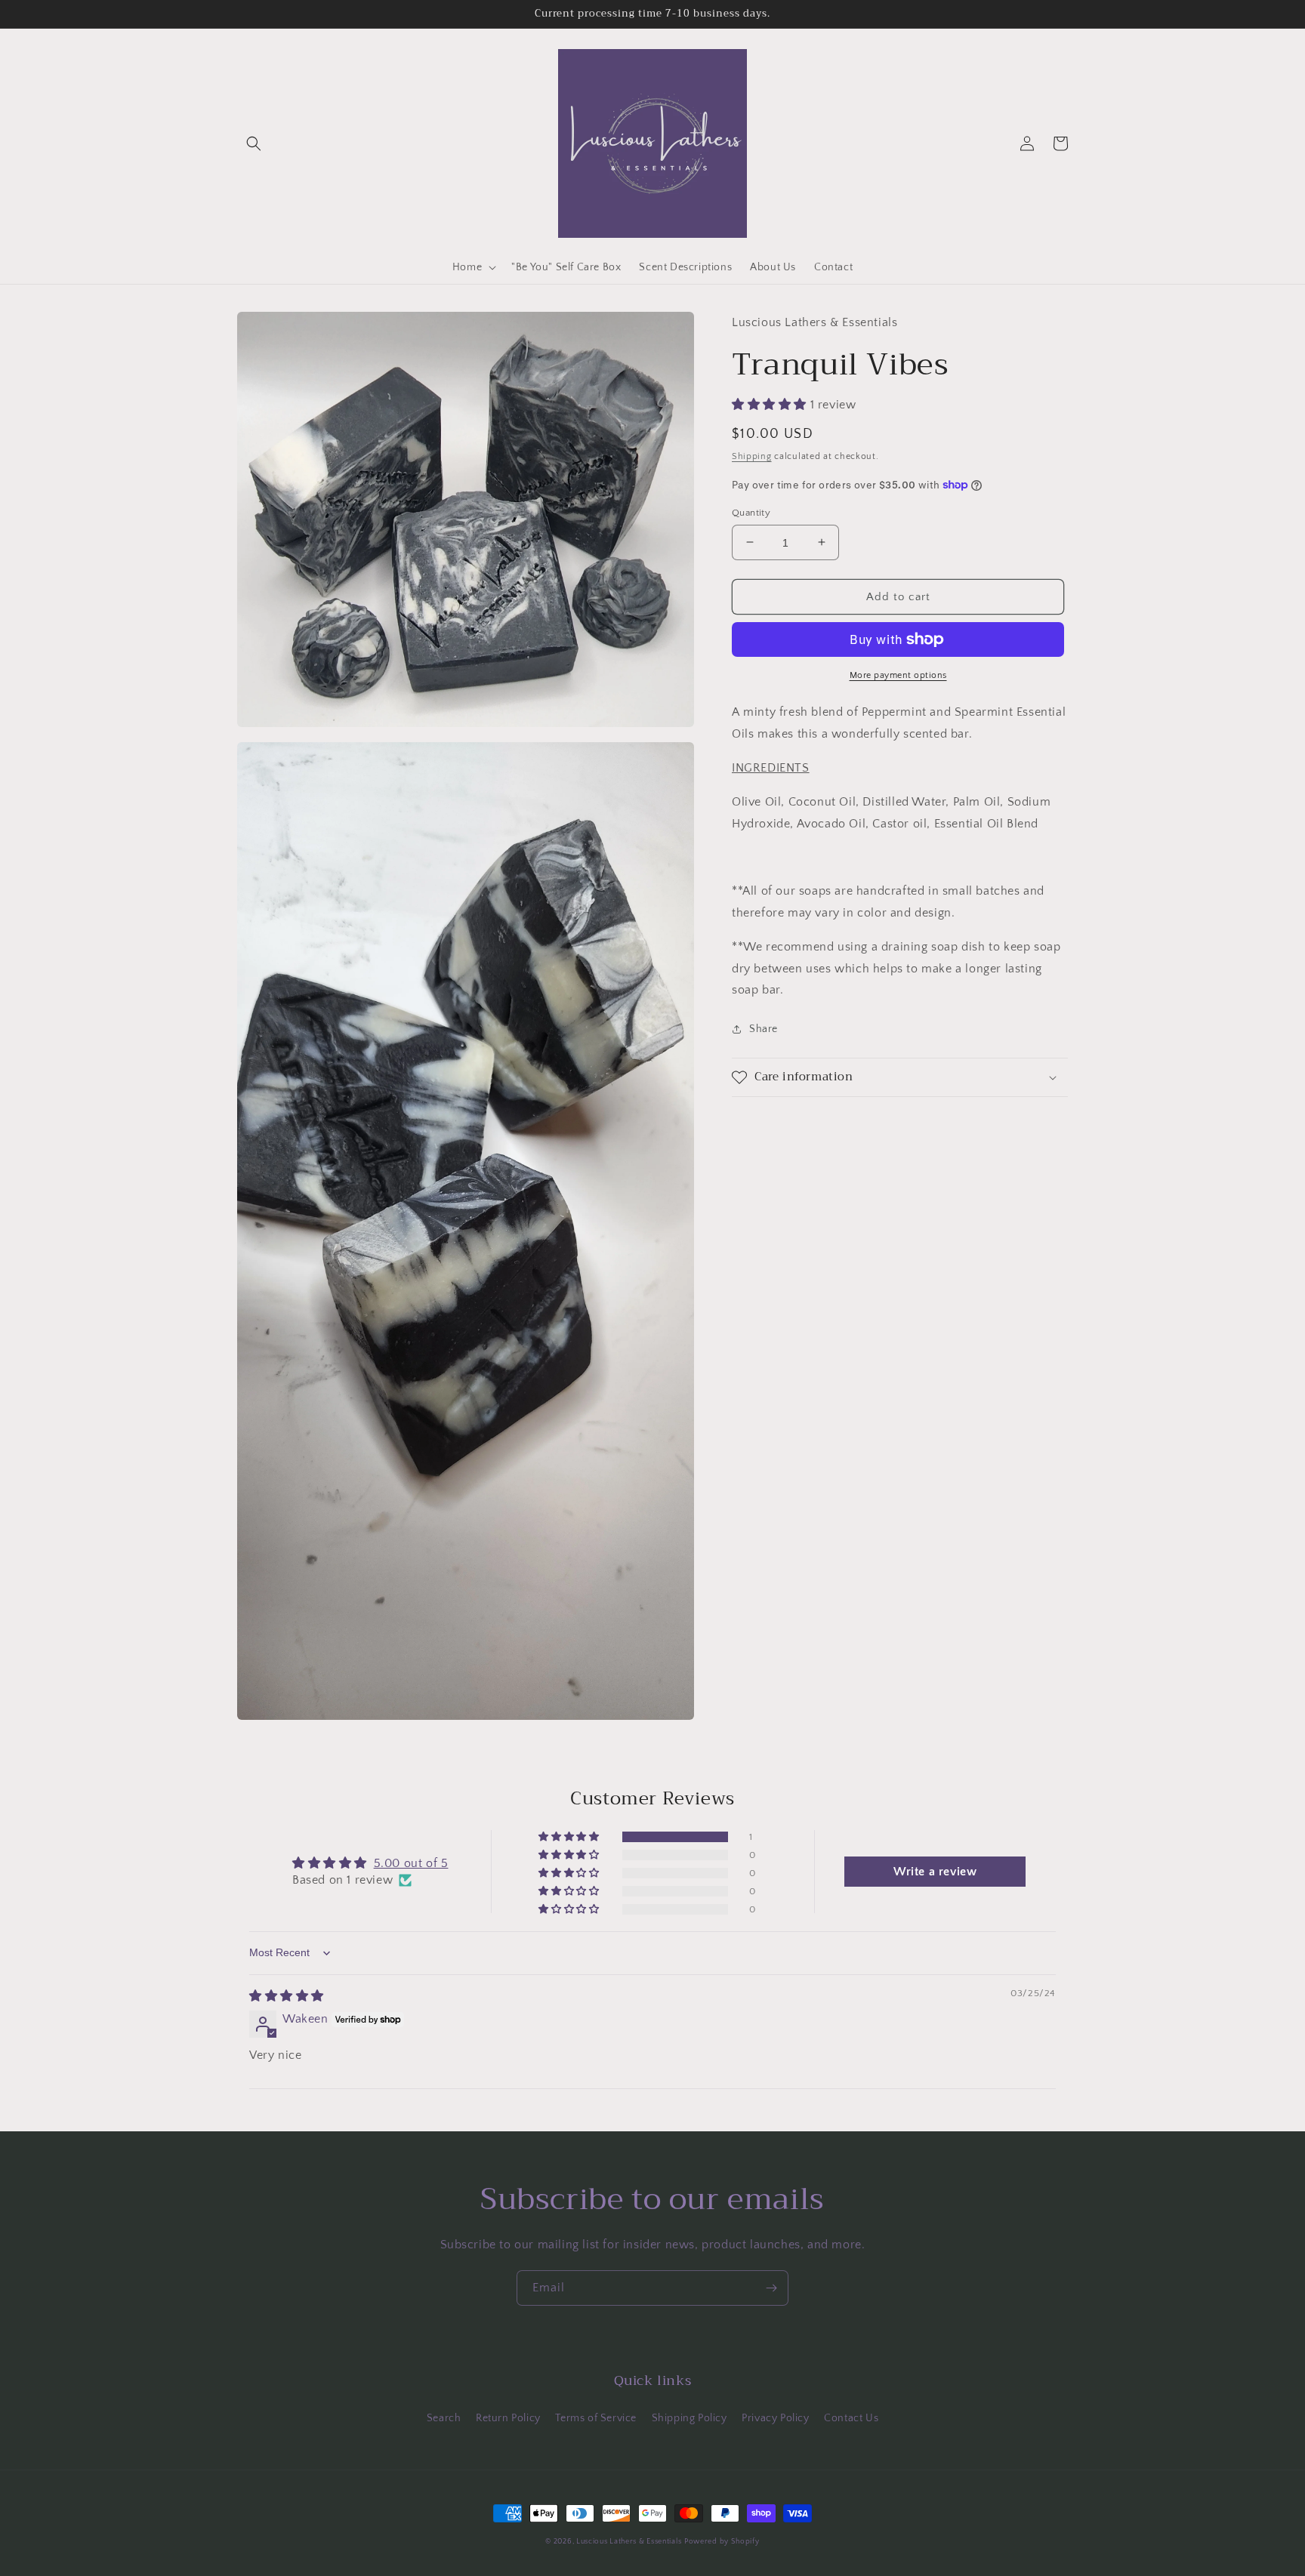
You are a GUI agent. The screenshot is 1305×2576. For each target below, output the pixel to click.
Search (444, 2418)
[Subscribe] (771, 2288)
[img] (287, 1996)
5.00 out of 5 (411, 1863)
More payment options (898, 675)
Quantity (751, 512)
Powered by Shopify (722, 2542)
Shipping (752, 456)
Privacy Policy (775, 2418)
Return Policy (508, 2418)
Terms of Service (596, 2418)
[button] (254, 143)
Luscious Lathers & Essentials (629, 2542)
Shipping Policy (690, 2418)
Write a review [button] (935, 1872)
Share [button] (764, 1029)
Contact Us (851, 2418)
